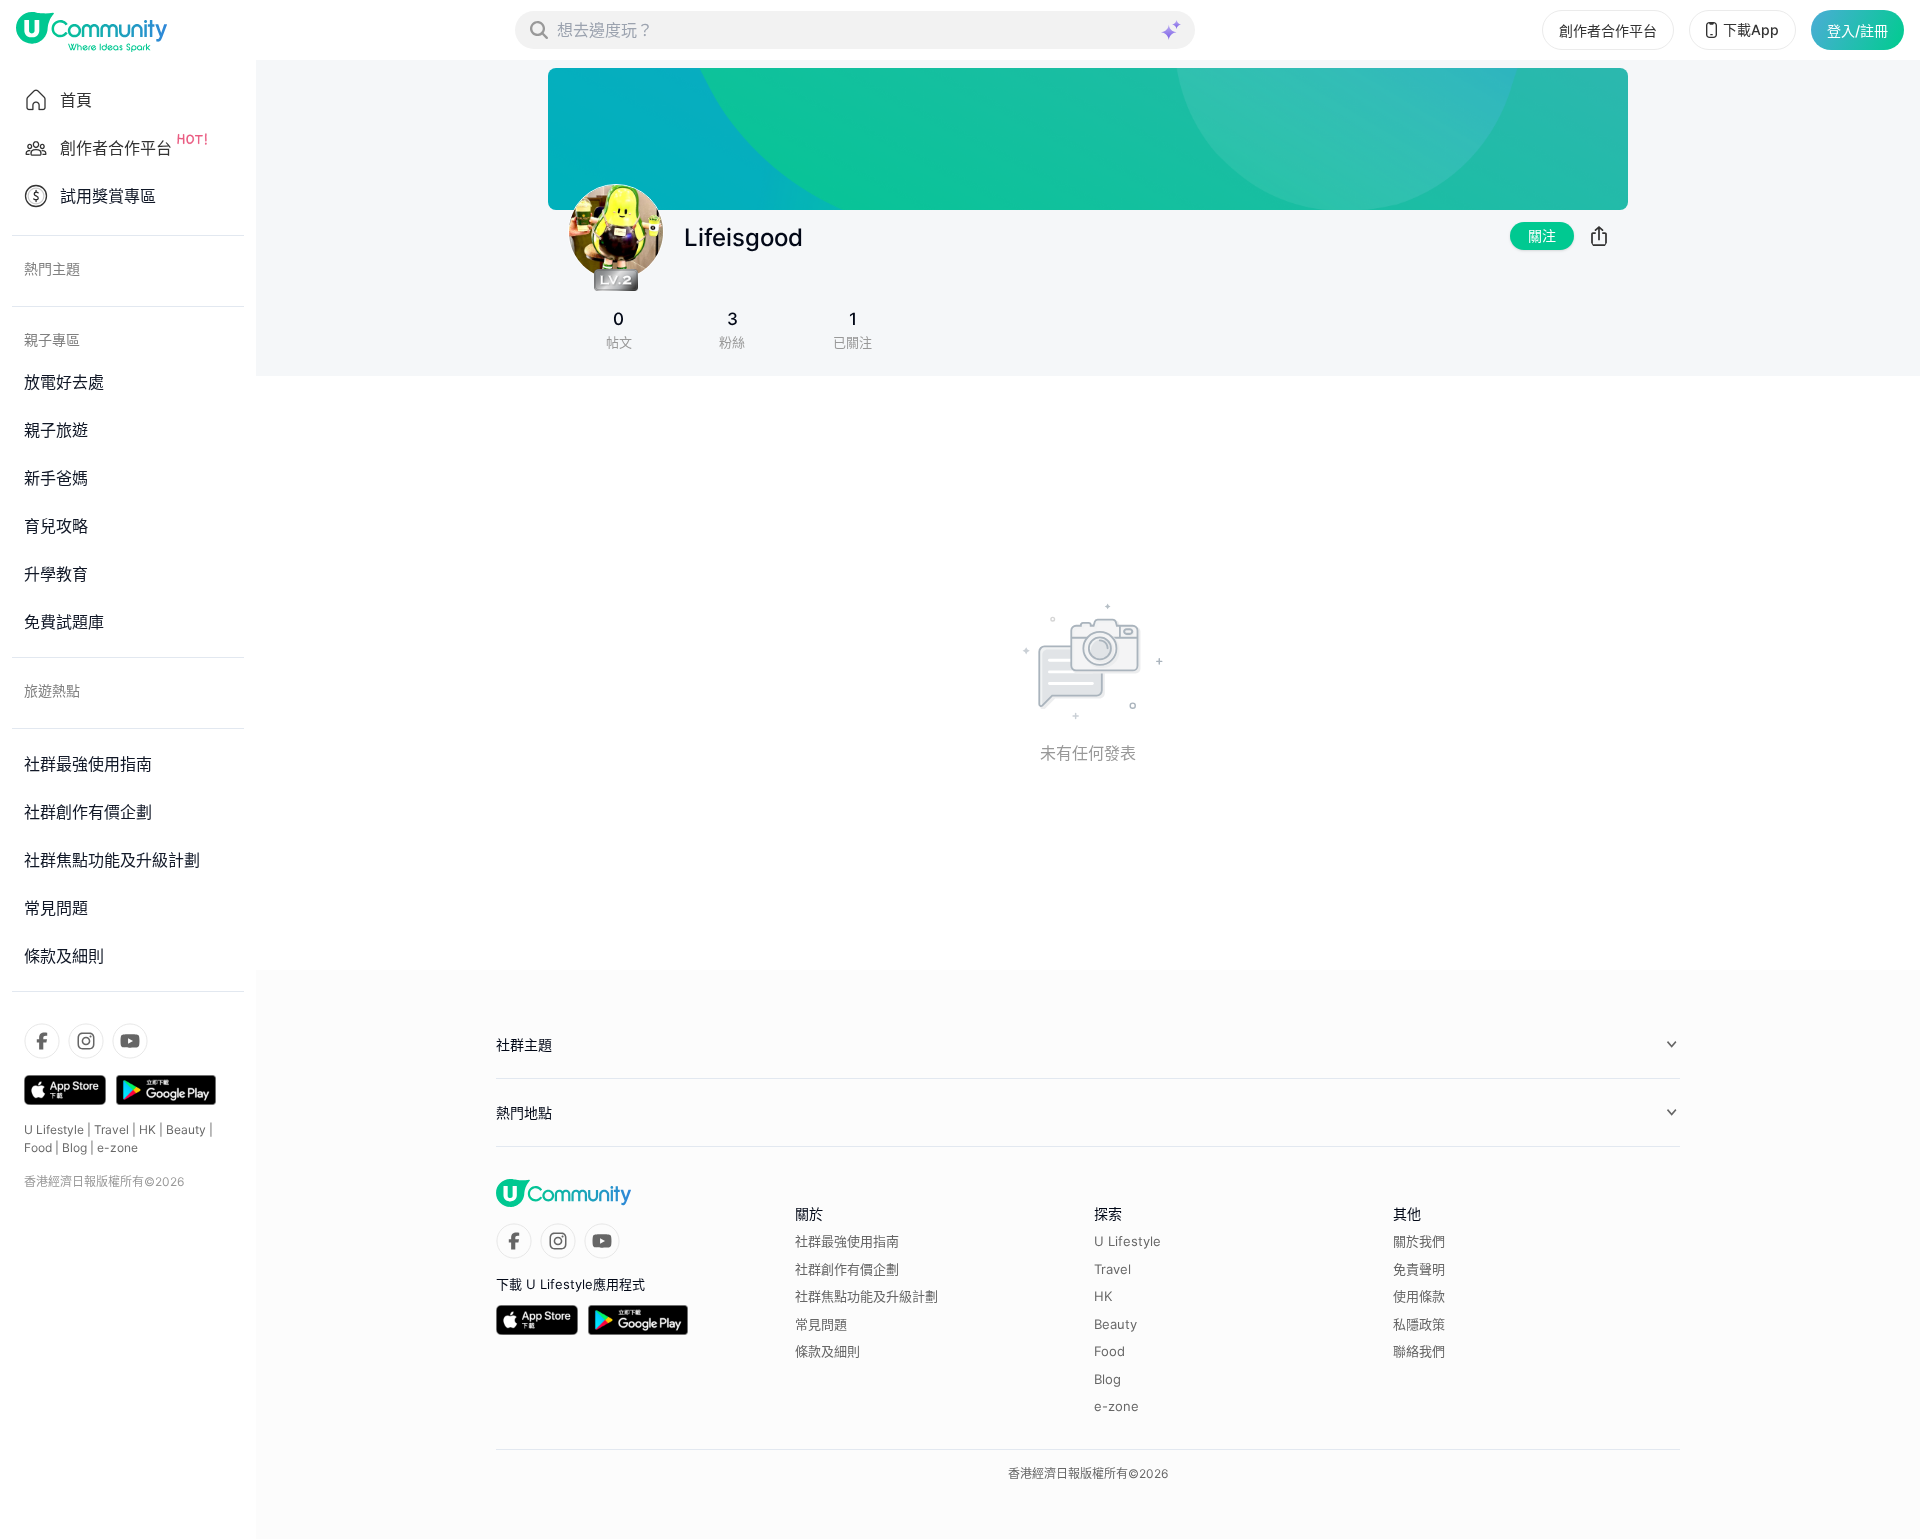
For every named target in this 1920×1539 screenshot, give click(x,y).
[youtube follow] (130, 1041)
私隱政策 (1419, 1324)
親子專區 (52, 339)
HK (147, 1129)
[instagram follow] (86, 1041)
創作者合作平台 (1608, 30)
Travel (111, 1129)
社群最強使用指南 (847, 1241)
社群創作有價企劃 (847, 1269)
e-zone (117, 1147)
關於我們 (1419, 1241)
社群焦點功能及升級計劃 (866, 1296)
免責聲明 (1419, 1269)
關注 (1542, 235)
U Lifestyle (54, 1129)
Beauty (186, 1129)
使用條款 (1419, 1296)
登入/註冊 (1857, 30)
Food (38, 1147)
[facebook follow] (42, 1041)
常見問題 (821, 1324)
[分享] (1599, 236)
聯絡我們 (1419, 1351)
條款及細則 (827, 1351)
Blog (74, 1147)
